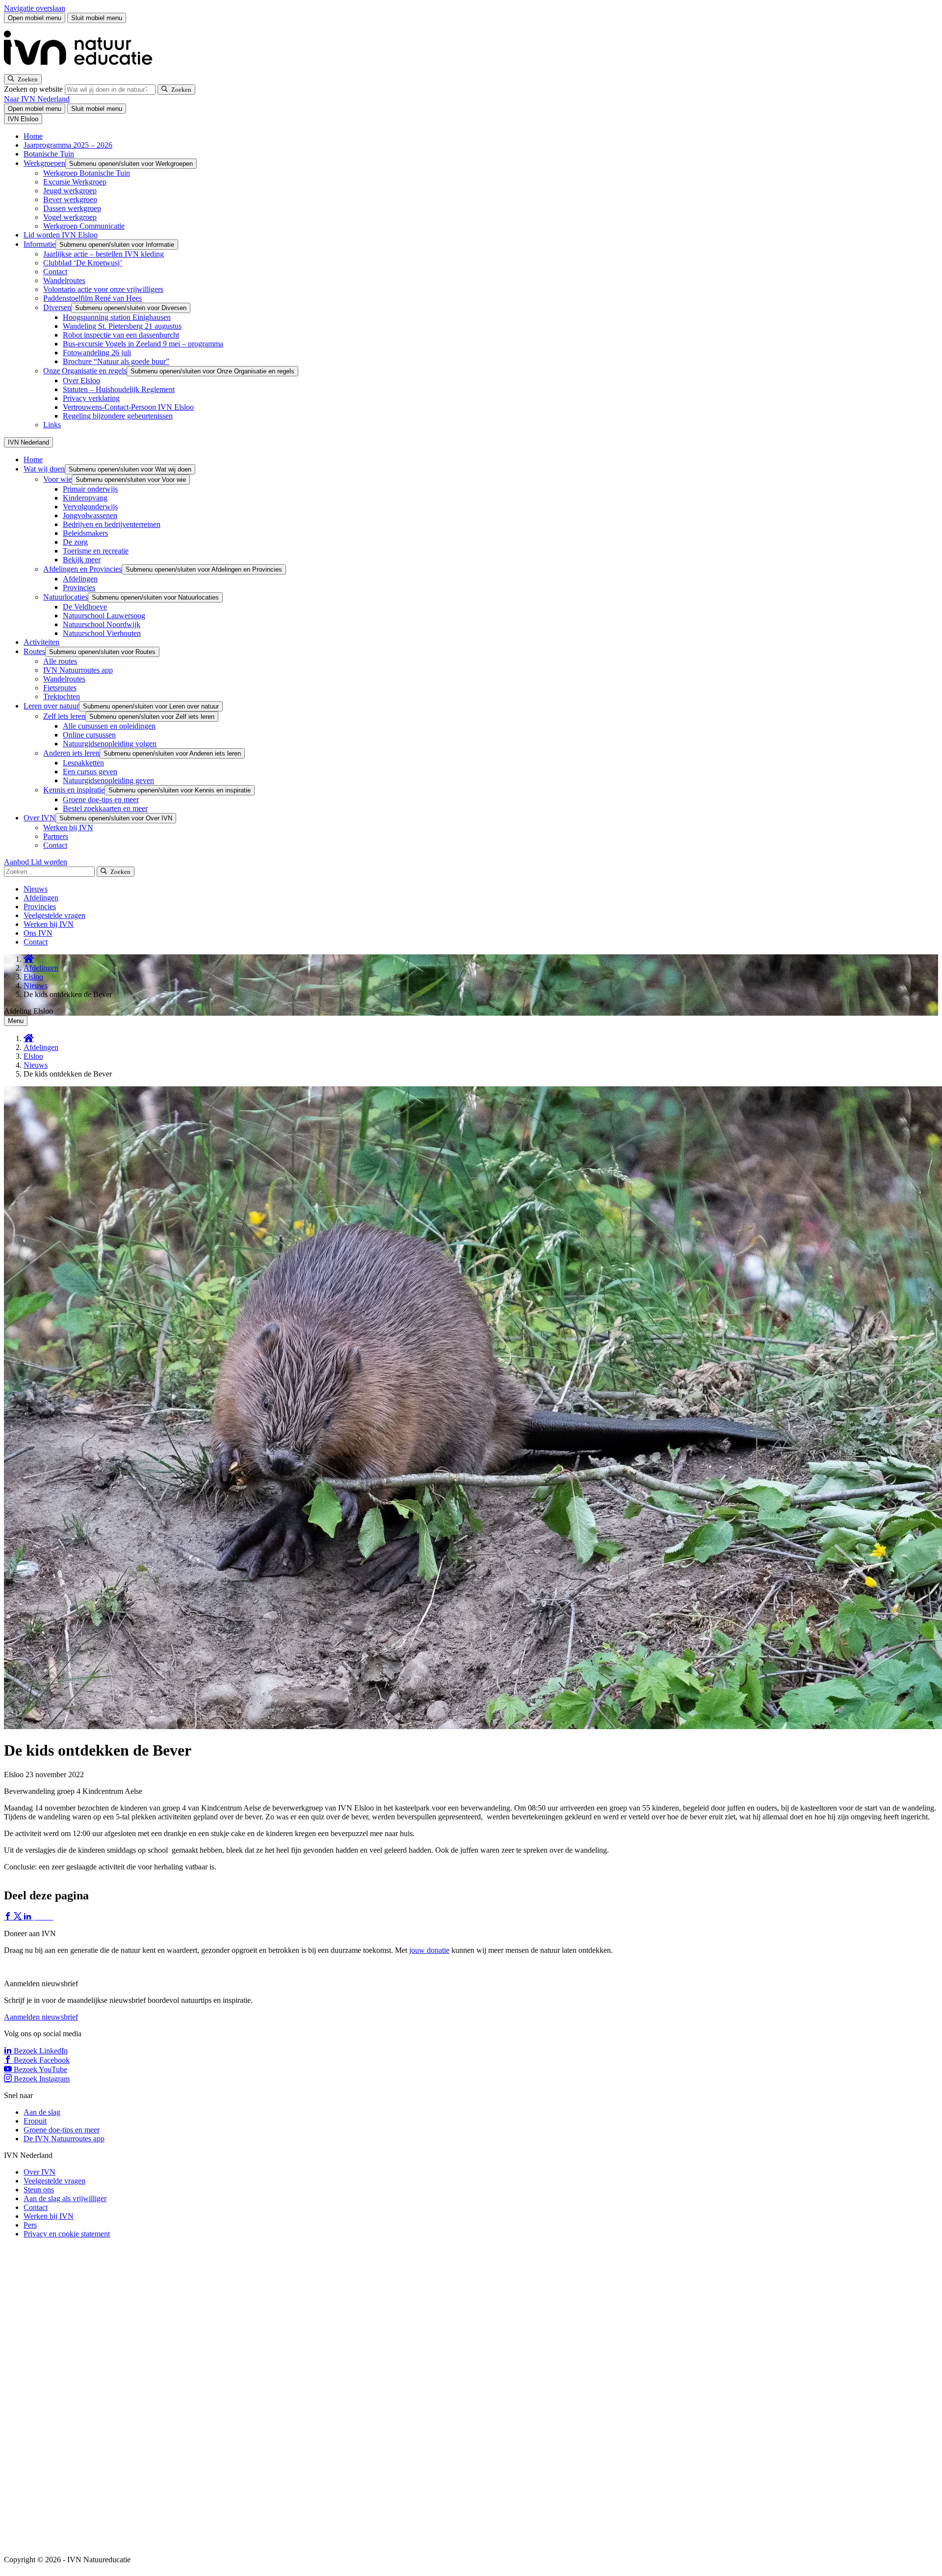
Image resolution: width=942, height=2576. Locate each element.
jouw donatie (429, 1950)
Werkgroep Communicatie (84, 226)
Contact (55, 272)
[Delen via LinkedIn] (28, 1917)
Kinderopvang (85, 498)
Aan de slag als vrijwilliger (65, 2198)
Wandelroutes (64, 280)
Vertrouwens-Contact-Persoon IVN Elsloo (128, 407)
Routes (34, 651)
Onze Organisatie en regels (85, 371)
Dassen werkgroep (72, 208)
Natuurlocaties (65, 597)
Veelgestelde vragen (54, 915)
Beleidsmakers (85, 533)
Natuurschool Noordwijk (102, 624)
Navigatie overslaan (35, 8)
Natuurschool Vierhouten (102, 633)
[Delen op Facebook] (9, 1917)
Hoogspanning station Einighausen (117, 317)
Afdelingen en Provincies (82, 569)
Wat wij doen (44, 469)
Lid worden (49, 862)
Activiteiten (41, 642)
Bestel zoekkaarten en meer (105, 808)
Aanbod (17, 862)
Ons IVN (38, 933)
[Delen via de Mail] (48, 1917)
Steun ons (39, 2190)
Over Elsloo (81, 381)
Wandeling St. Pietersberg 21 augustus (122, 326)
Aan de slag (42, 2112)
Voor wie (57, 479)
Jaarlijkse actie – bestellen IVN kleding (104, 254)
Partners (56, 836)
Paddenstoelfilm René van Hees (92, 298)
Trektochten (62, 697)
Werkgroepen (44, 163)
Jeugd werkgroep (70, 191)
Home (33, 136)
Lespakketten (83, 763)
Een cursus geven (90, 772)
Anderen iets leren (71, 753)
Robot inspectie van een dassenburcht (121, 335)
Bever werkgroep (70, 199)
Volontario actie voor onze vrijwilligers (103, 289)
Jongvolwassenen (90, 515)
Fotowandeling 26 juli (97, 353)
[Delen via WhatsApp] (38, 1917)
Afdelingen (80, 579)
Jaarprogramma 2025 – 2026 (68, 145)
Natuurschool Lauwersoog (104, 616)
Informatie (39, 244)
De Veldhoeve (85, 607)
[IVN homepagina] (82, 69)
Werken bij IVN (68, 828)
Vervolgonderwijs (90, 507)
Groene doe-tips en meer (101, 800)
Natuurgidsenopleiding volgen (110, 744)
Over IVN (39, 818)
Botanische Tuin (49, 154)
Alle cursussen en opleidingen (109, 726)
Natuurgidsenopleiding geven (108, 780)
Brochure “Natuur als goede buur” (116, 361)
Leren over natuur (51, 706)
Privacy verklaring (91, 398)
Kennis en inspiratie (74, 790)
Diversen (57, 307)
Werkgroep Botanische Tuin (87, 173)
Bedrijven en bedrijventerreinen (112, 524)
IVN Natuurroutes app (78, 670)
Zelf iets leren (64, 716)
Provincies (79, 588)
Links (52, 425)
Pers (30, 2225)
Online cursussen (89, 735)
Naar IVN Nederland (37, 99)
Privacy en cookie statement (67, 2234)
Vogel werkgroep (70, 217)
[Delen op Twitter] (19, 1917)
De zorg (75, 542)
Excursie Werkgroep (75, 182)
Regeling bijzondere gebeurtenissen (118, 416)
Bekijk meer (82, 560)
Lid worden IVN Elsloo (61, 235)
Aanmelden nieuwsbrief (41, 2017)
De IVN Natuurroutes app (64, 2139)
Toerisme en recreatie (96, 551)
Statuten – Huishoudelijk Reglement (119, 389)
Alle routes (60, 661)
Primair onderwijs (90, 489)
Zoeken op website (34, 89)
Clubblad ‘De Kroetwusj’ (83, 263)
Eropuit (35, 2121)
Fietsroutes (60, 688)
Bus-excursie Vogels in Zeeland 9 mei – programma (143, 344)
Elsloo (33, 977)
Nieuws (36, 889)
